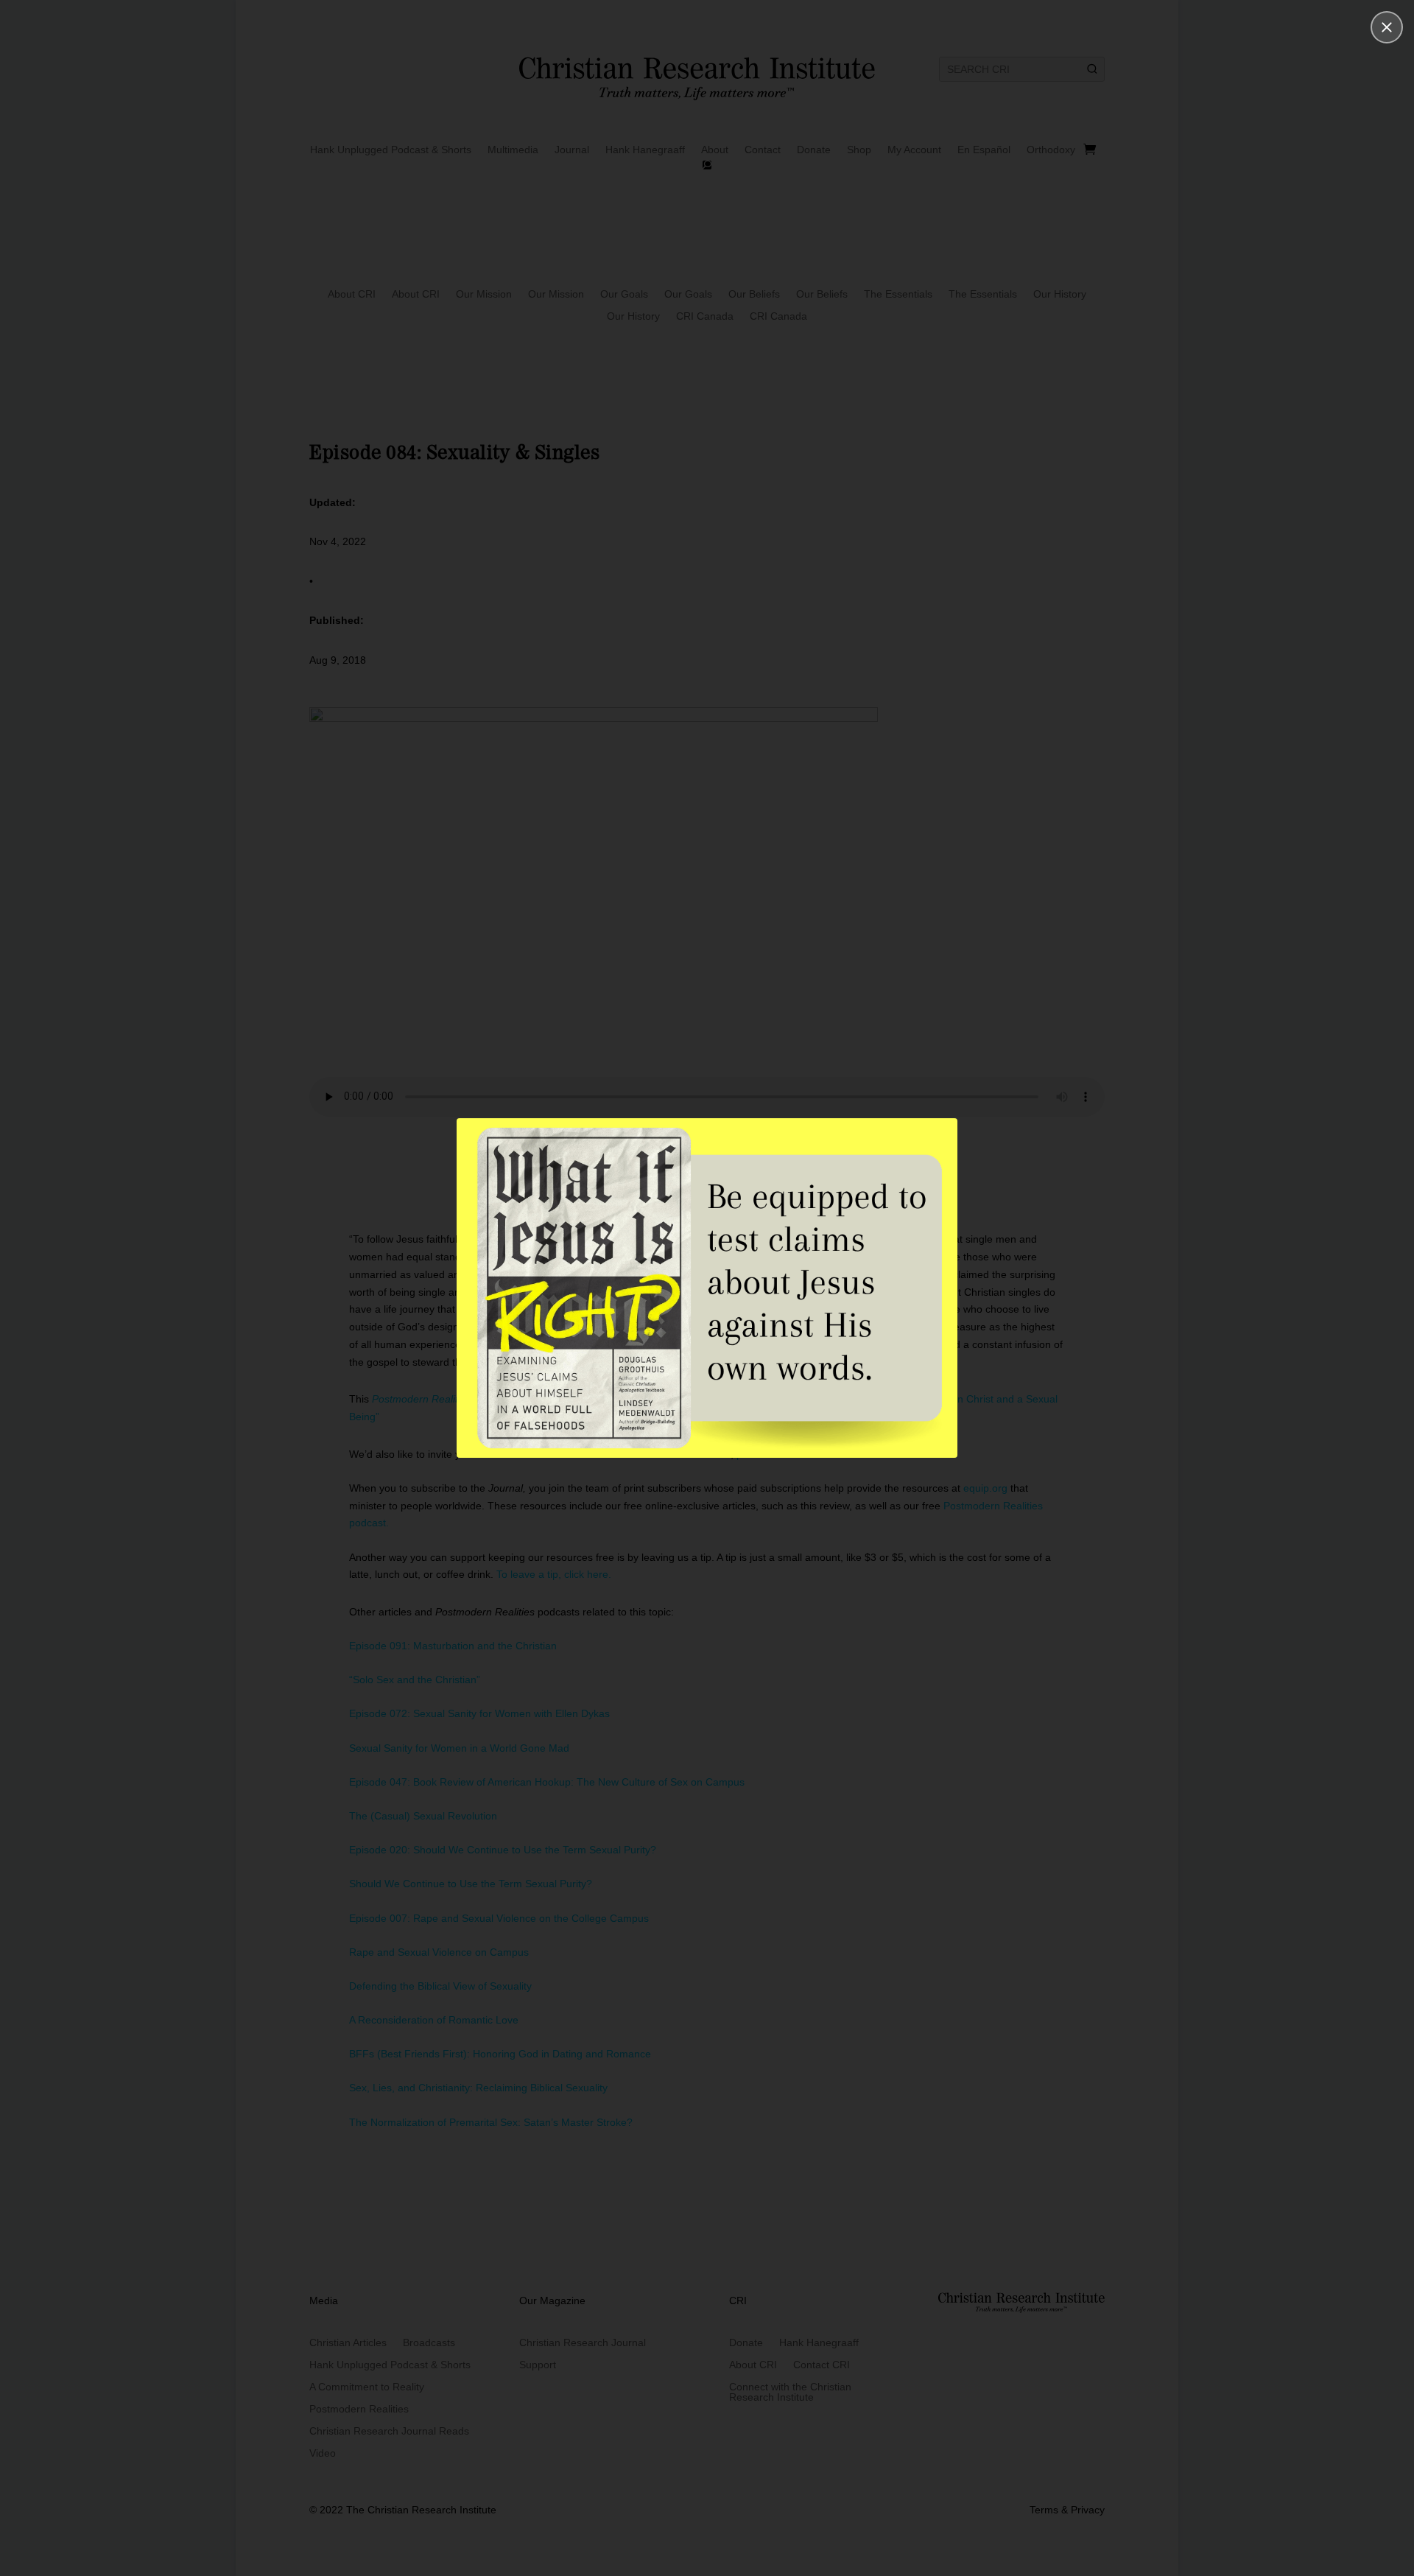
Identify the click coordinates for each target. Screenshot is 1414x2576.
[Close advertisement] (1387, 27)
